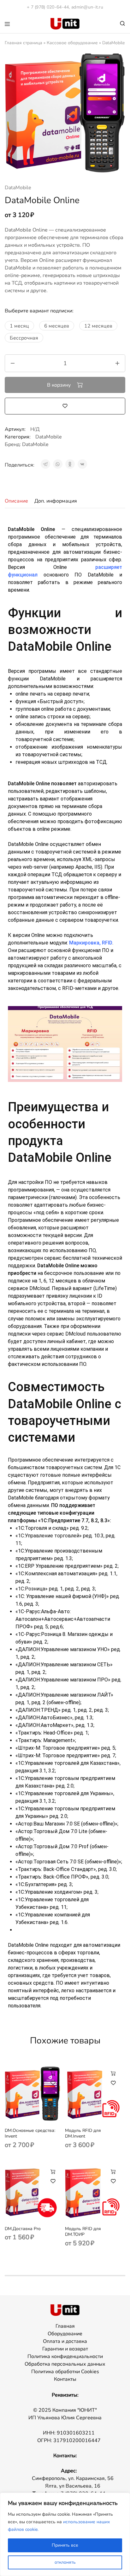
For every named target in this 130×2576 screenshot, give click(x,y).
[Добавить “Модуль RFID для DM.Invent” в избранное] (113, 2083)
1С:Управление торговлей (49, 1536)
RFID (107, 943)
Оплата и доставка (65, 2341)
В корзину (59, 385)
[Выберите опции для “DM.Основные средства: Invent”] (53, 2073)
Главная (65, 2326)
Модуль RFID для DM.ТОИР (83, 2232)
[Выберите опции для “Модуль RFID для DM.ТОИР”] (113, 2171)
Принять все (65, 2545)
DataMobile (18, 188)
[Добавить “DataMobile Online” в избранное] (65, 406)
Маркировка (84, 943)
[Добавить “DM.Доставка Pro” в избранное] (53, 2181)
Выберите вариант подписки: (39, 311)
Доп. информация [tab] (56, 501)
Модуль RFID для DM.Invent (83, 2133)
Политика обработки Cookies (65, 2372)
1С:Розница (32, 1589)
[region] (65, 2534)
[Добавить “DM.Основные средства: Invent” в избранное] (53, 2083)
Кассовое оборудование (72, 43)
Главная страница (24, 43)
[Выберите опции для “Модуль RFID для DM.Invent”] (113, 2073)
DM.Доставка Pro (23, 2229)
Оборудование (65, 2334)
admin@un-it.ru (87, 7)
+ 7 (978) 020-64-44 (48, 7)
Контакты (65, 2379)
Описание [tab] (16, 501)
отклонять (65, 2562)
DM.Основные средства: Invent (30, 2133)
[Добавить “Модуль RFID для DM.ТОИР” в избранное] (113, 2181)
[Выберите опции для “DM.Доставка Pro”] (53, 2171)
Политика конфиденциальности (65, 2356)
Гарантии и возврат (65, 2349)
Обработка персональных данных (65, 2364)
